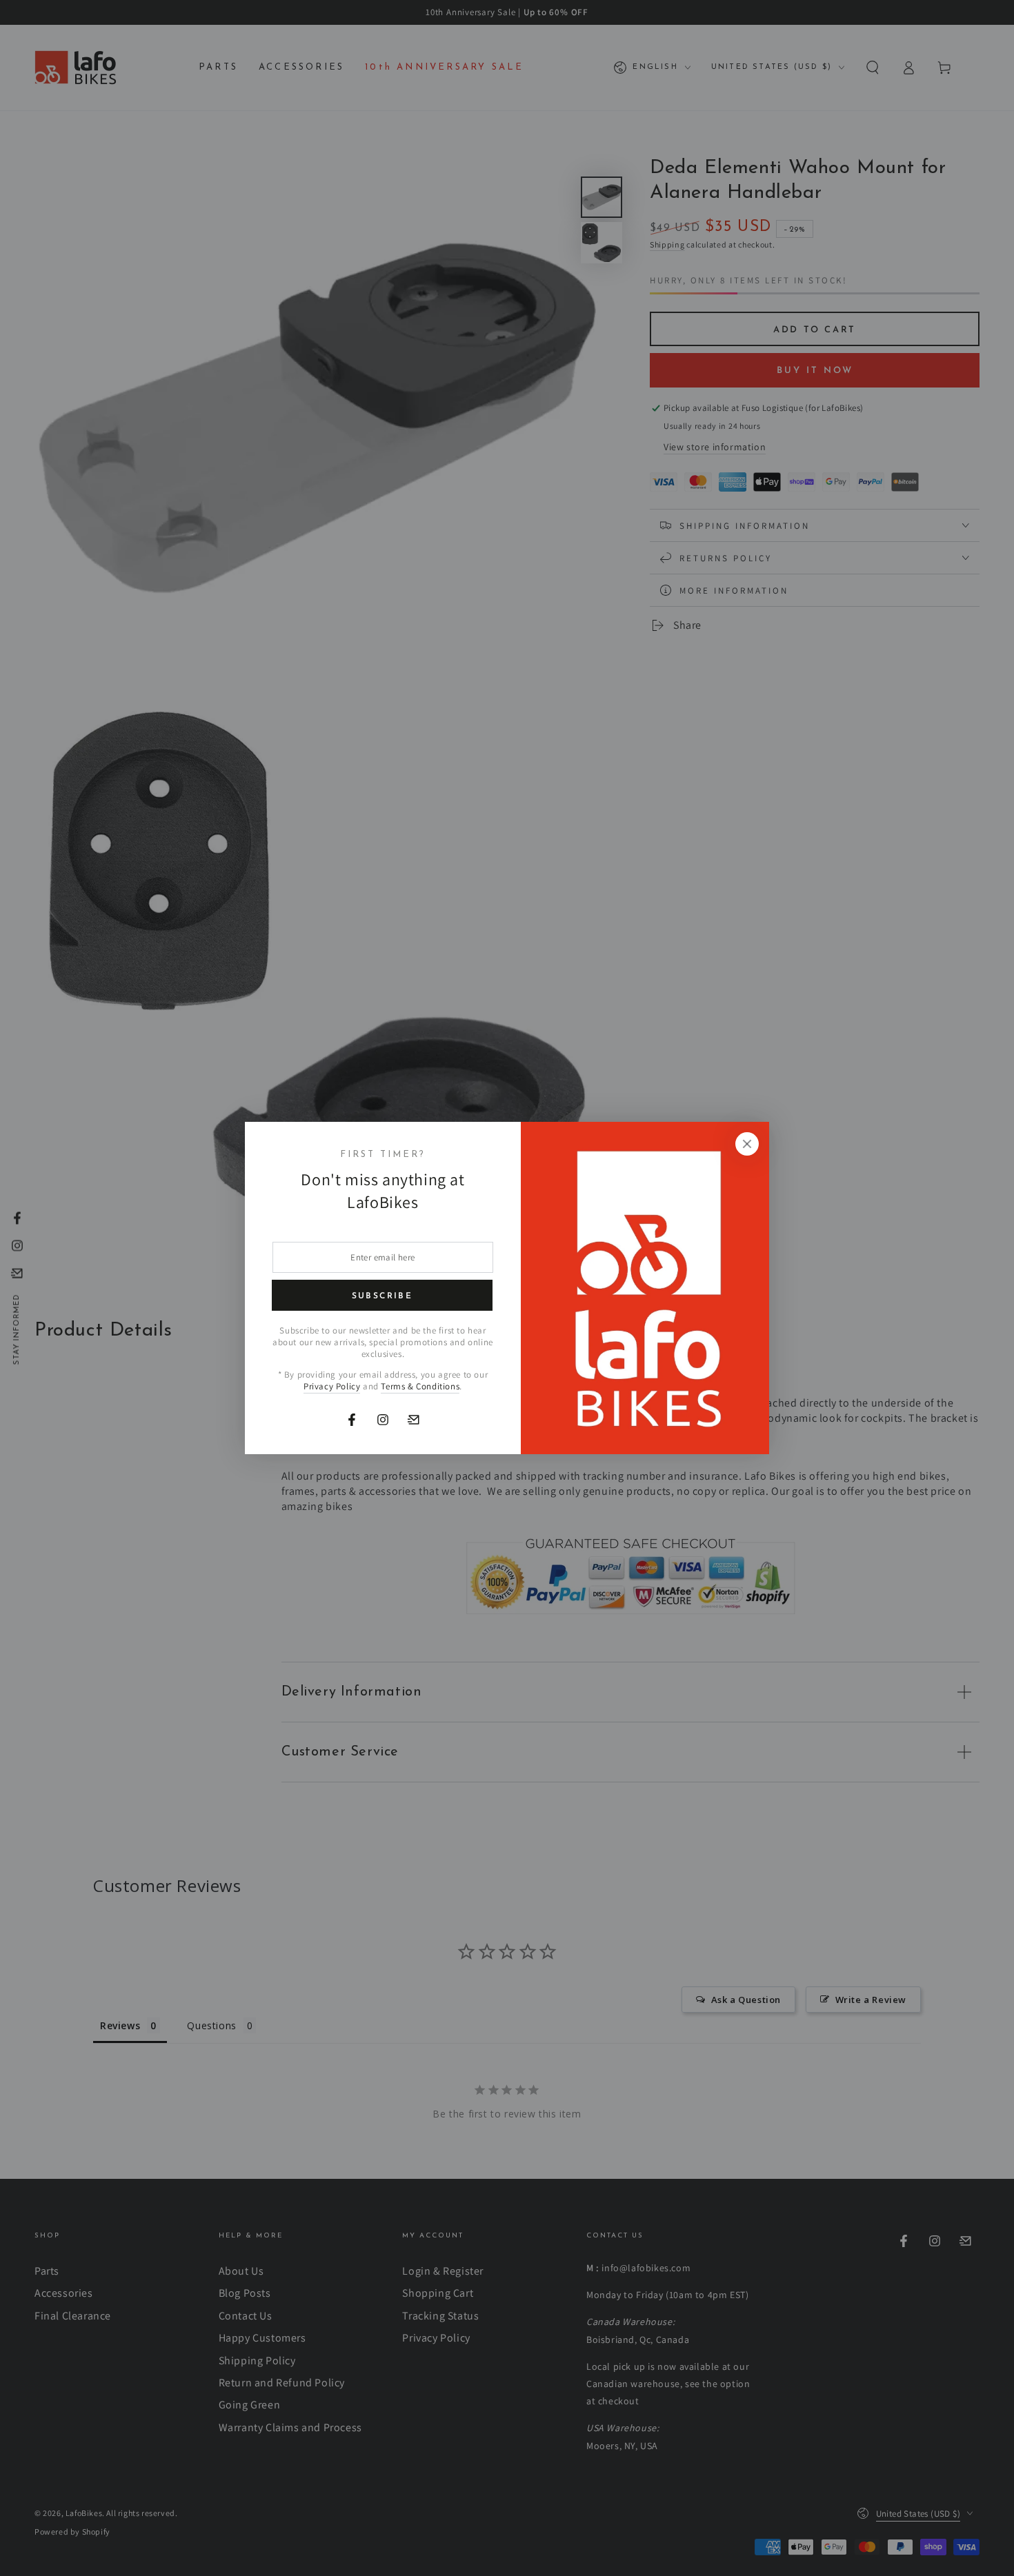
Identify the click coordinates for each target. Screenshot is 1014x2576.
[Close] (747, 1144)
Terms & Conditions (420, 1386)
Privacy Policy (332, 1386)
